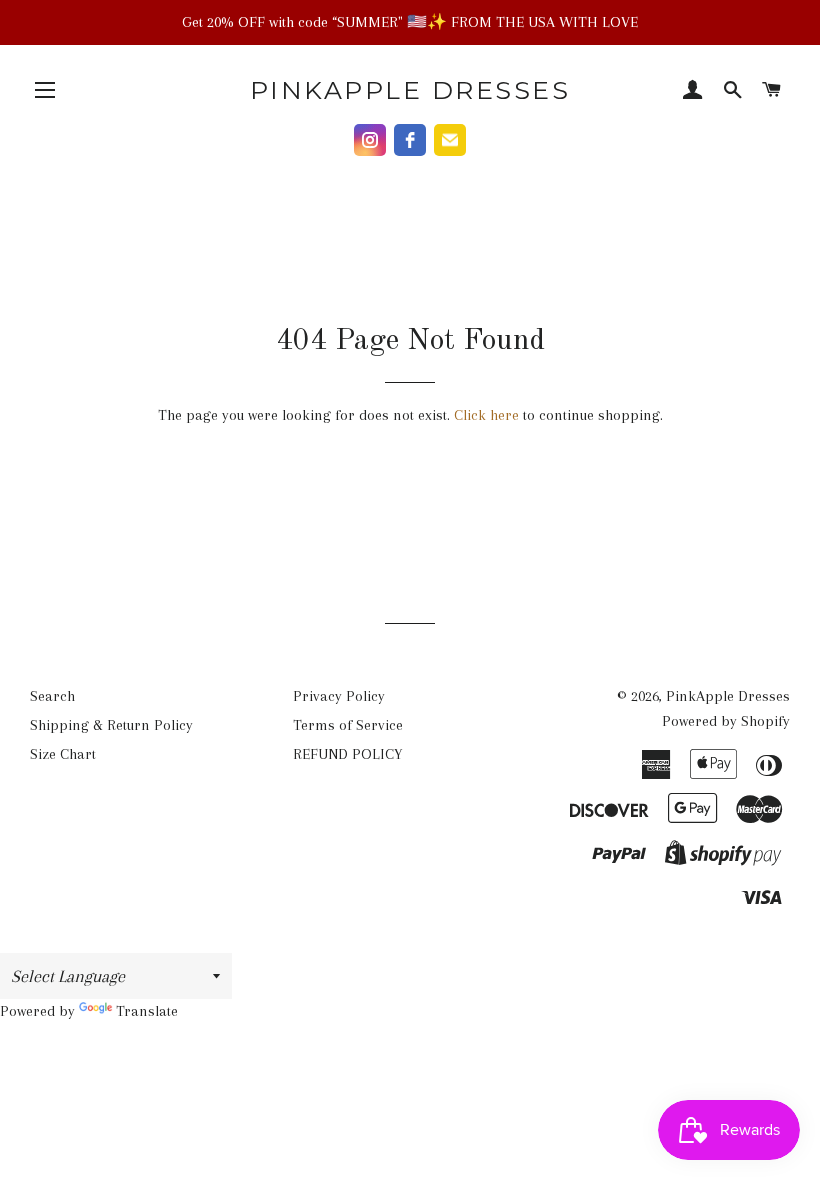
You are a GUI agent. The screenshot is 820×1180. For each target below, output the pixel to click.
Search (52, 696)
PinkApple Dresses (410, 90)
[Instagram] (370, 140)
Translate (147, 1011)
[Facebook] (410, 140)
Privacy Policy (339, 696)
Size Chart (63, 754)
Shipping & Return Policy (111, 725)
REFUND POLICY (347, 754)
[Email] (450, 140)
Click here (486, 415)
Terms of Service (348, 725)
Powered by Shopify (726, 721)
